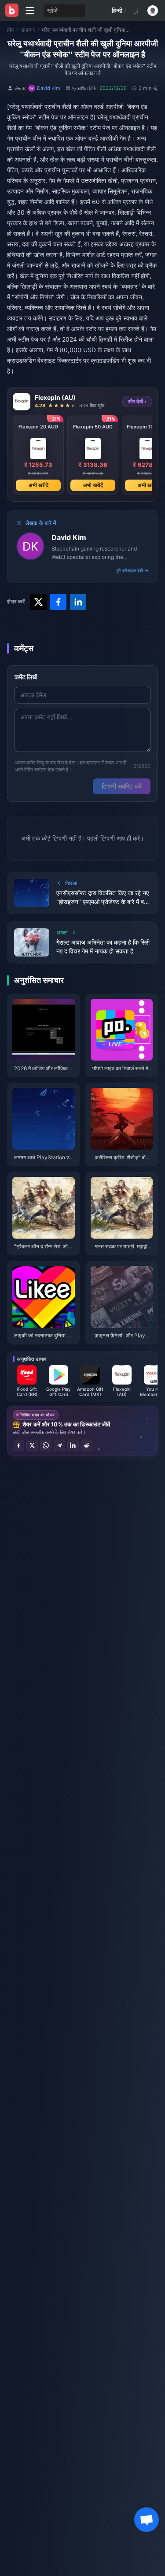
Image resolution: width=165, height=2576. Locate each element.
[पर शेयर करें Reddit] (87, 1445)
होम (10, 30)
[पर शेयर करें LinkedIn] (73, 1445)
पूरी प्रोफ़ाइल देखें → (132, 570)
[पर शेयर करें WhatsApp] (46, 1445)
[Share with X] (38, 602)
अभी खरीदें (38, 485)
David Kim (69, 537)
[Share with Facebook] (58, 602)
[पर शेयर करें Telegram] (59, 1445)
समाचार (28, 30)
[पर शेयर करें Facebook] (18, 1445)
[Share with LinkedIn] (78, 602)
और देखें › (137, 401)
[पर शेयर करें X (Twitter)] (32, 1445)
